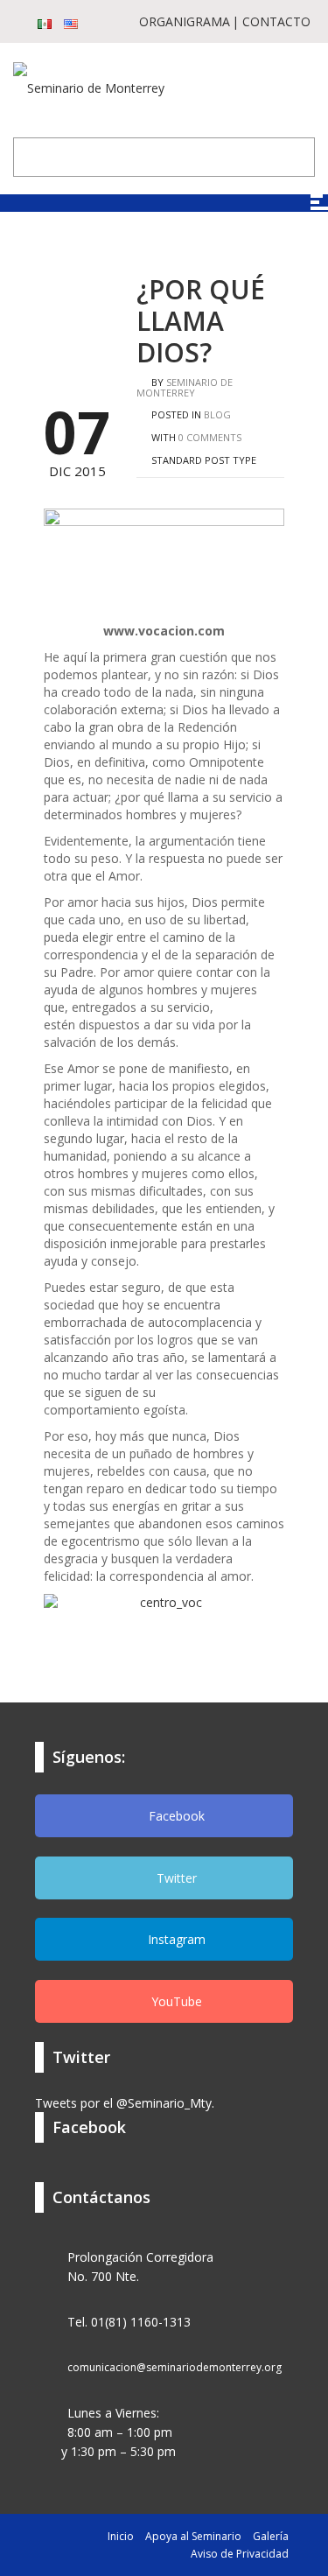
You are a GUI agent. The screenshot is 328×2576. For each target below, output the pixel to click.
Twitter (175, 1878)
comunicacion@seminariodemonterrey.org (174, 2367)
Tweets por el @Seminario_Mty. (125, 2103)
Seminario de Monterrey (185, 387)
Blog (217, 414)
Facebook (175, 1816)
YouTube (175, 2001)
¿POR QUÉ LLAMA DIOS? (201, 321)
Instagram (175, 1939)
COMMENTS (210, 437)
